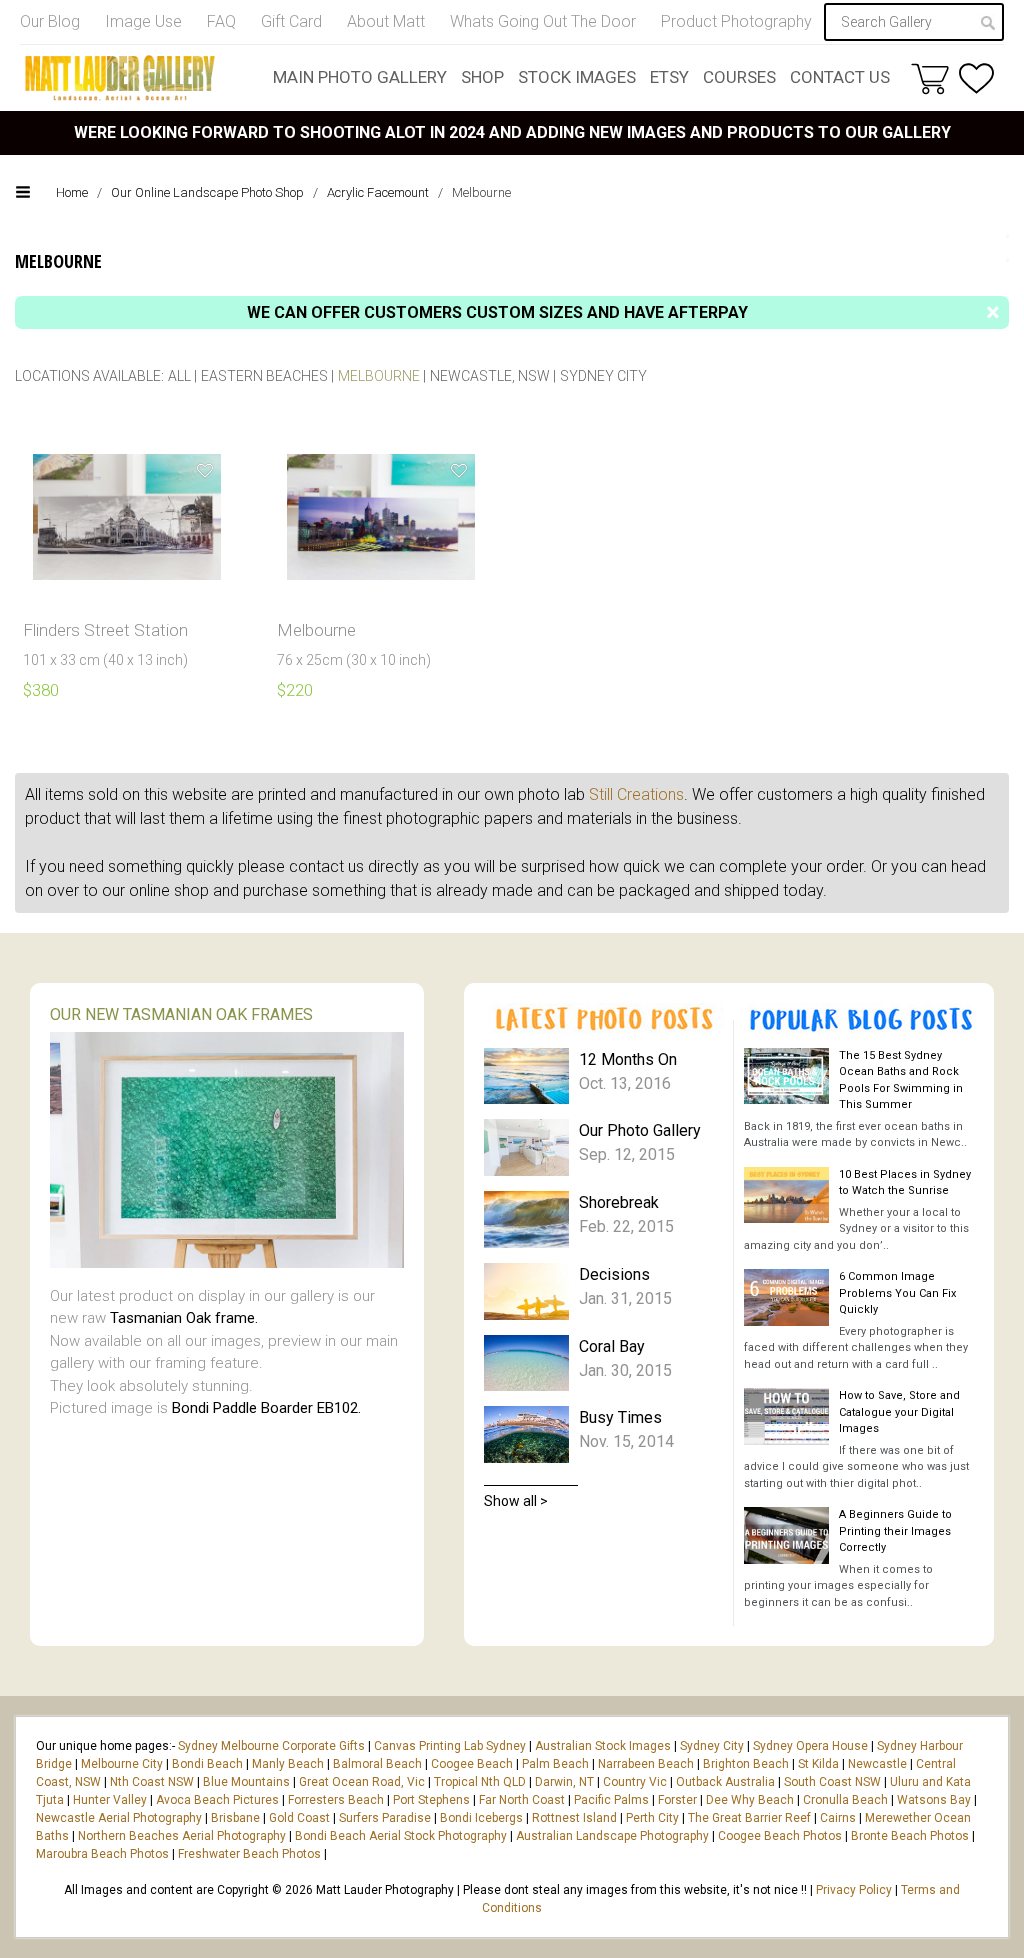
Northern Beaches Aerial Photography (182, 1836)
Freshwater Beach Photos (249, 1854)
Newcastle (877, 1764)
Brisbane (235, 1818)
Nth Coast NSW (152, 1782)
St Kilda (818, 1764)
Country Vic (635, 1782)
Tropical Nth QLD (480, 1782)
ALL (179, 376)
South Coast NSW (832, 1782)
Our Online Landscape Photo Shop (207, 192)
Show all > (516, 1501)
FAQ (221, 21)
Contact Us (840, 77)
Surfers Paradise (385, 1818)
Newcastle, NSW (490, 376)
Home (72, 192)
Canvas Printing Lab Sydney (450, 1746)
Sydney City (603, 376)
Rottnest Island (574, 1818)
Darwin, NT (564, 1782)
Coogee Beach (472, 1764)
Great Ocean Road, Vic (362, 1782)
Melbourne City (122, 1764)
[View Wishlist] (976, 78)
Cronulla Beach (845, 1800)
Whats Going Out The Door (543, 21)
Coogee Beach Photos (780, 1836)
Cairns (838, 1818)
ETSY (669, 77)
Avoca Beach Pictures (217, 1800)
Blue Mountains (245, 1782)
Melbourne (379, 376)
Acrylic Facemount (378, 192)
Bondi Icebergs (481, 1818)
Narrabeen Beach (646, 1764)
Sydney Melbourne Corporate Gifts (273, 1746)
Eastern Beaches (264, 376)
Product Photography (736, 21)
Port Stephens (431, 1800)
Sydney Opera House (810, 1746)
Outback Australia (725, 1782)
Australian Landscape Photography (612, 1836)
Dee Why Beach (750, 1800)
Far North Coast (522, 1800)
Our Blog (50, 21)
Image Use (143, 21)
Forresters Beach (336, 1800)
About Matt (386, 21)
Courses (739, 77)
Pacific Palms (611, 1800)
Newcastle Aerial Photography (119, 1818)
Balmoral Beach (377, 1764)
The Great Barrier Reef (749, 1818)
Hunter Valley (110, 1800)
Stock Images (577, 77)
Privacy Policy (854, 1890)
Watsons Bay (934, 1800)
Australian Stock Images (603, 1746)
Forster (677, 1800)
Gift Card (291, 21)
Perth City (652, 1818)
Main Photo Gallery (360, 77)
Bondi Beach (207, 1764)
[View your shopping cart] (930, 78)
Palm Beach (555, 1764)
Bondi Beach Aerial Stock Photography (401, 1836)
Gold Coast (299, 1818)
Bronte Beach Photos (910, 1836)
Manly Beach (288, 1764)
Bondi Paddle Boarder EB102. (266, 1408)
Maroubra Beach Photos (102, 1854)
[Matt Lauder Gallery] (120, 78)
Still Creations (636, 794)
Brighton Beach (746, 1764)
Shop (482, 77)
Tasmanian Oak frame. (184, 1318)
